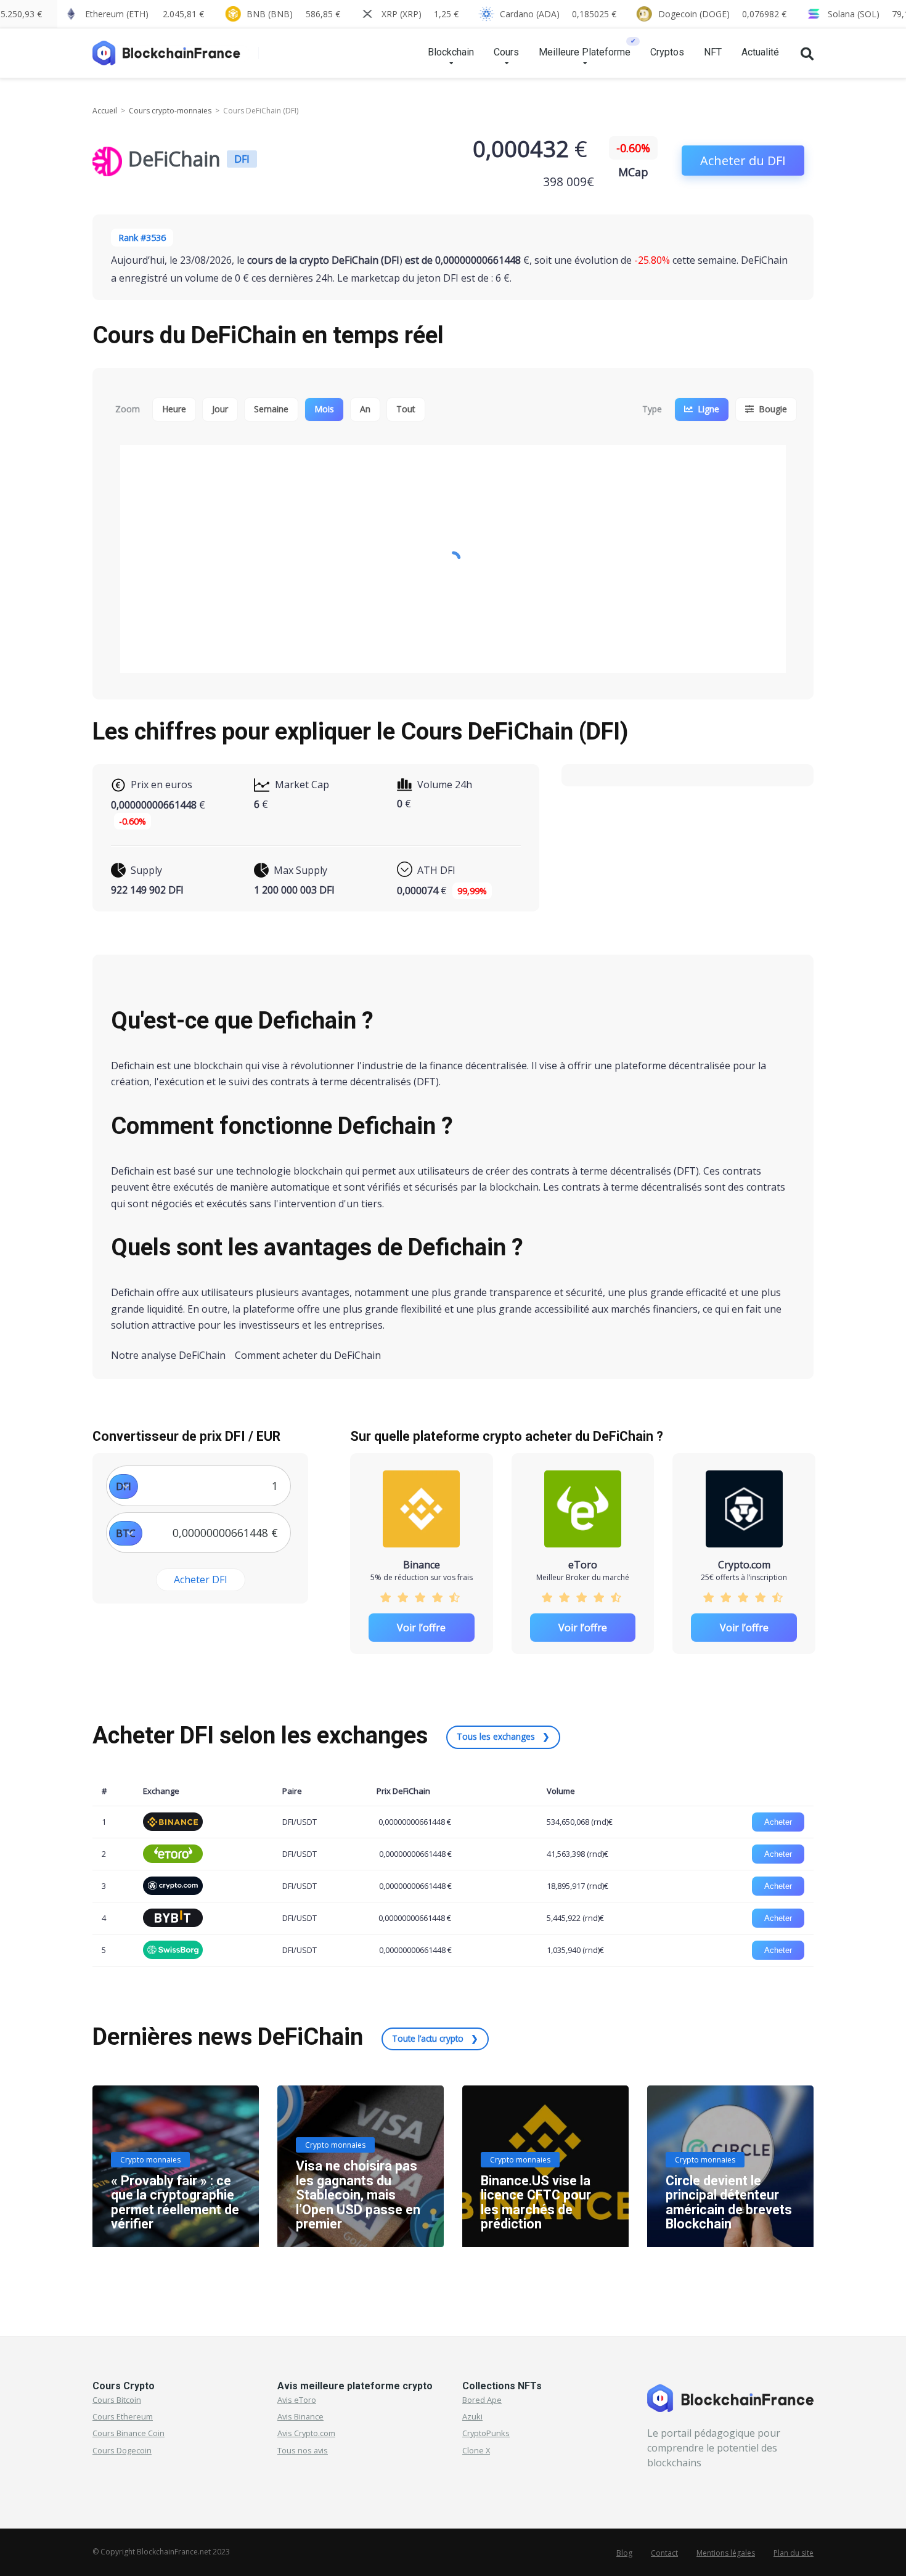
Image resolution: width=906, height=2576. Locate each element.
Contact (664, 2553)
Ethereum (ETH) (145, 14)
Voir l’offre (421, 1628)
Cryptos (667, 52)
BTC (126, 1533)
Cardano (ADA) (558, 14)
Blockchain (451, 52)
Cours (506, 52)
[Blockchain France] (171, 48)
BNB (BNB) (293, 14)
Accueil (105, 111)
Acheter (778, 1822)
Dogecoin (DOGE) (722, 14)
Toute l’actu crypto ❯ (435, 2038)
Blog (624, 2553)
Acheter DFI (201, 1579)
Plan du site (794, 2553)
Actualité (760, 52)
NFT (713, 52)
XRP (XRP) (420, 14)
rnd (600, 1822)
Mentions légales (726, 2553)
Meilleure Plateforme (585, 52)
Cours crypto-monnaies (170, 111)
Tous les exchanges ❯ (503, 1736)
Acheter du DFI (743, 161)
